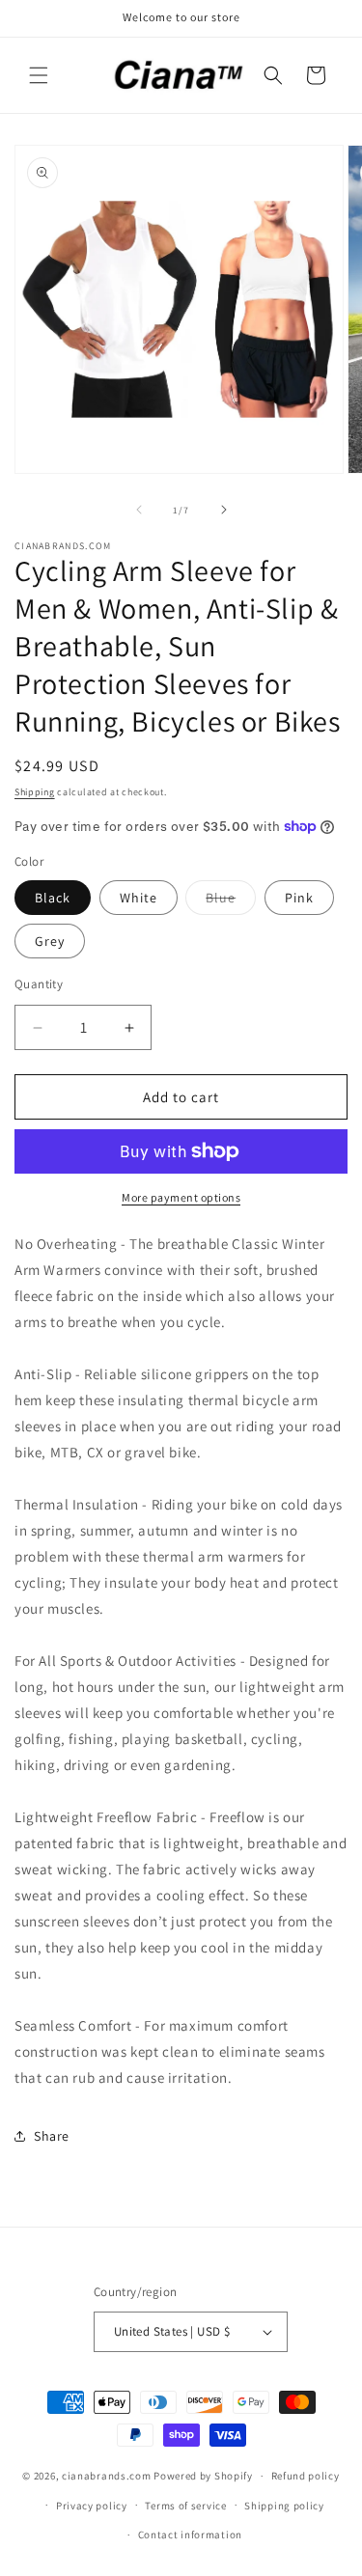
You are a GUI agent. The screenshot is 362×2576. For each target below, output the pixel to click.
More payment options (181, 1197)
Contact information (190, 2534)
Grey (50, 941)
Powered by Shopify (203, 2476)
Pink (299, 898)
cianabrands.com (107, 2476)
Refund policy (306, 2476)
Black (53, 898)
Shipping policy (284, 2506)
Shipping (35, 792)
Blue (231, 901)
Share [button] (52, 2136)
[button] (39, 75)
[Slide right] (224, 510)
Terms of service (185, 2506)
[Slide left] (139, 510)
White (139, 898)
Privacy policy (92, 2506)
